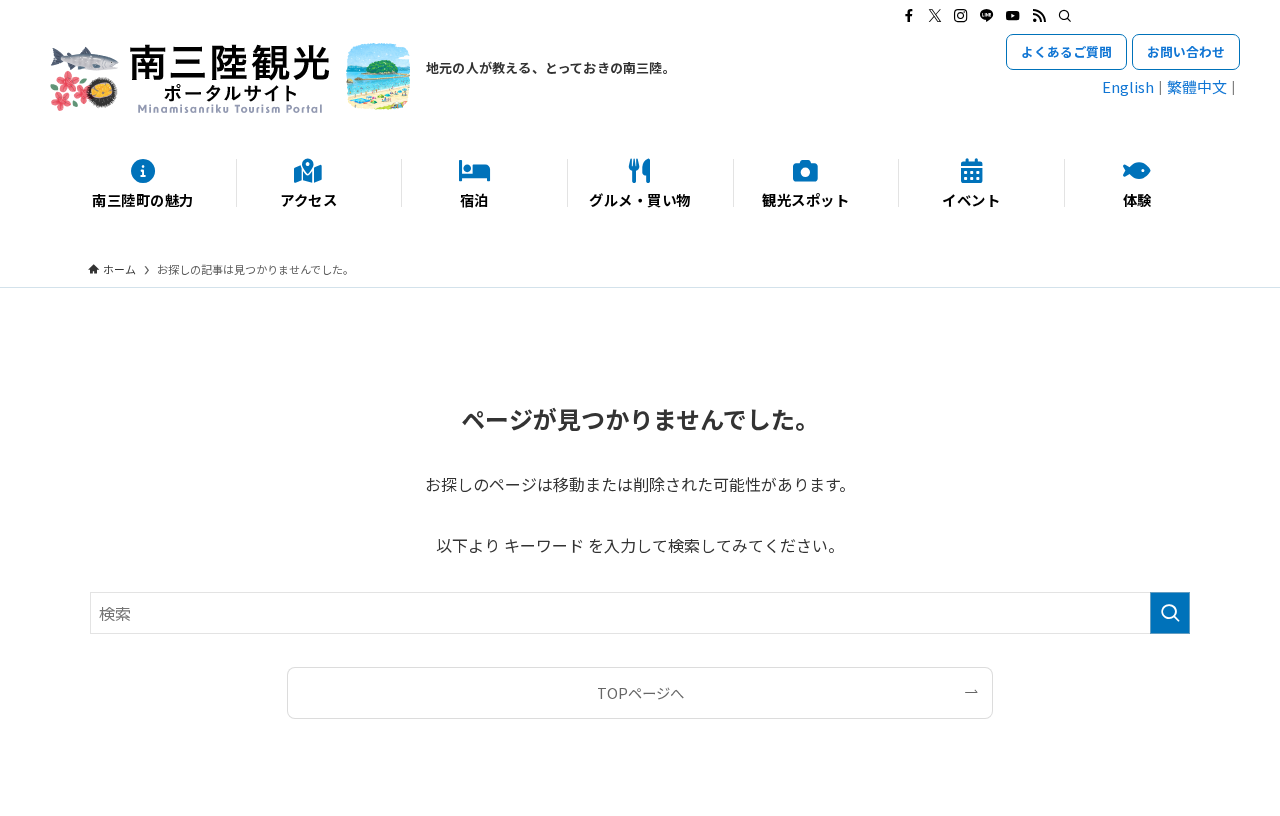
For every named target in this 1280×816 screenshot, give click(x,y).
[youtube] (1013, 16)
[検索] (1065, 16)
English (1128, 86)
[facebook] (909, 16)
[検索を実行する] (1170, 613)
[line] (987, 16)
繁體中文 (1197, 86)
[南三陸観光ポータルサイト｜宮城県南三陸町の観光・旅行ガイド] (230, 78)
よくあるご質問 (1066, 51)
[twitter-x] (935, 16)
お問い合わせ (1186, 51)
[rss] (1039, 16)
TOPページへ (640, 692)
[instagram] (961, 16)
